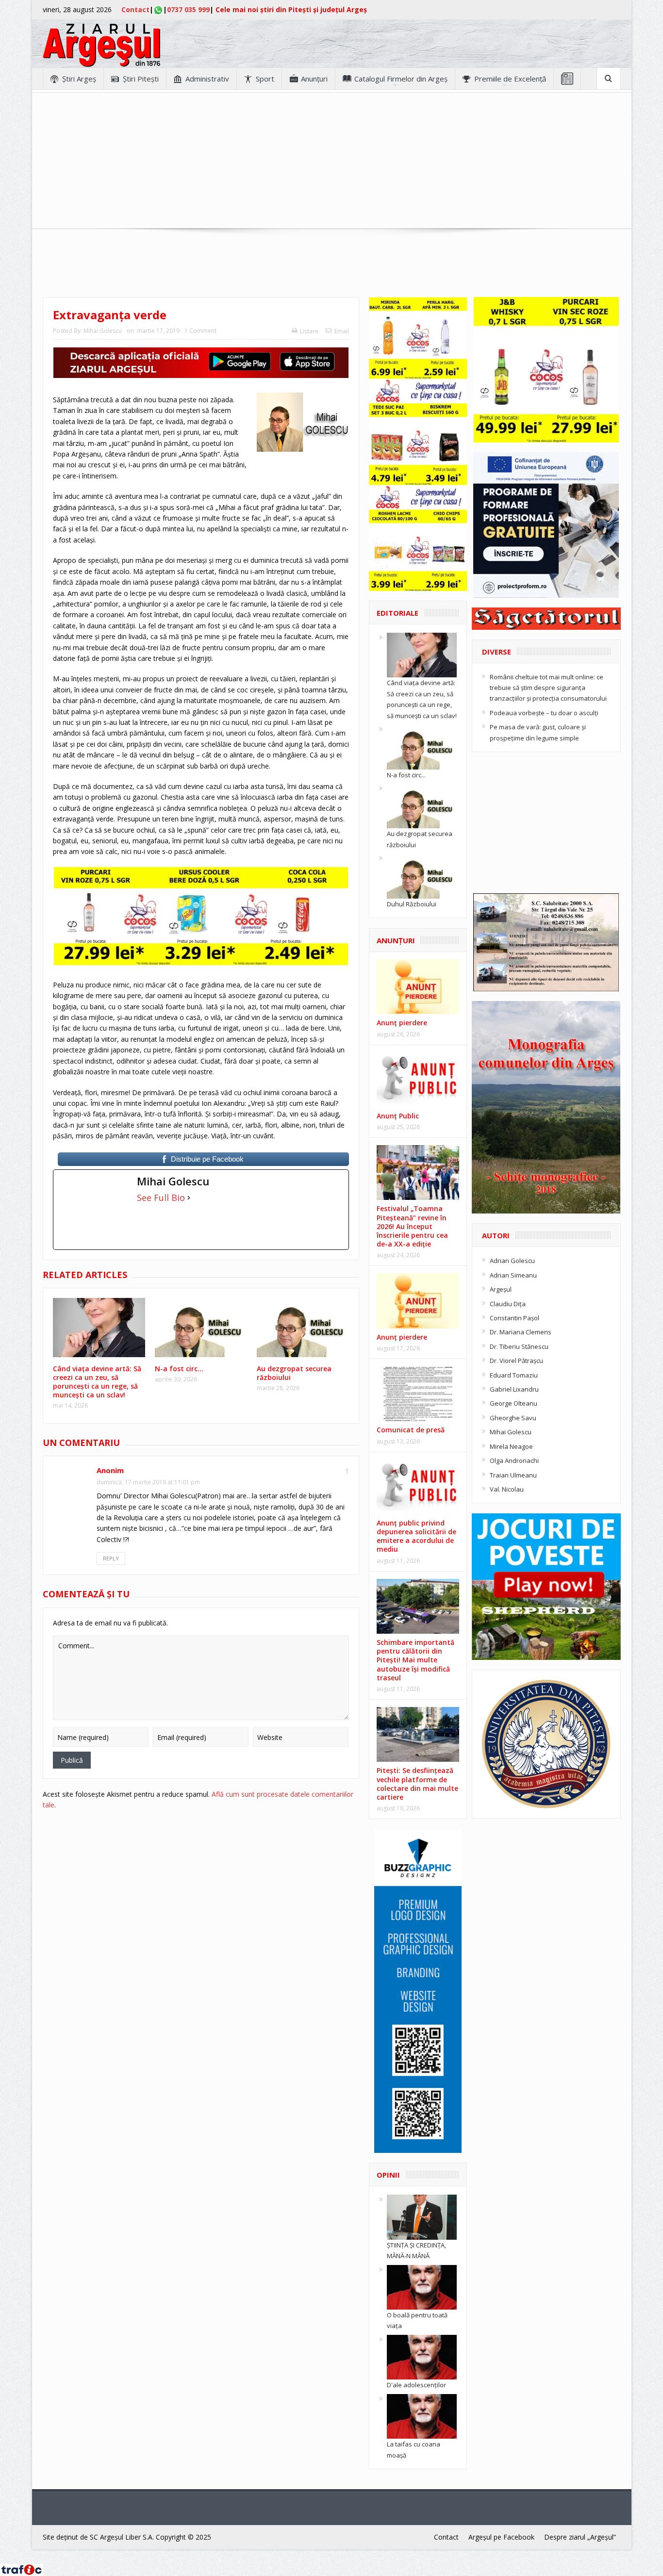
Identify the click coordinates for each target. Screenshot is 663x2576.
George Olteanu (514, 1403)
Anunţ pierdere (402, 1023)
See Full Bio (161, 1198)
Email (342, 331)
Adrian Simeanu (513, 1275)
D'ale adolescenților (416, 2385)
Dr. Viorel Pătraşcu (516, 1361)
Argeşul (501, 1289)
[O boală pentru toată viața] (422, 2286)
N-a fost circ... (406, 775)
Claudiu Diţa (508, 1304)
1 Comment (200, 331)
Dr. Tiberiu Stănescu (519, 1346)
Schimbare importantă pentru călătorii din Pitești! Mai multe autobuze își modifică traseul (415, 1660)
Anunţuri (314, 79)
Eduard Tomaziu (514, 1375)
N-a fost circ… (179, 1369)
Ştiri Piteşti (141, 79)
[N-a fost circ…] (422, 746)
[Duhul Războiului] (422, 875)
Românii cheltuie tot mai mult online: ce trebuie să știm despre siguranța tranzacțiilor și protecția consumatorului (548, 688)
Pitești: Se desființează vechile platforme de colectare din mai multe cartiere (417, 1784)
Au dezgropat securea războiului (294, 1373)
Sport (265, 79)
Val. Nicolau (507, 1489)
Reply (111, 1558)
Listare (309, 331)
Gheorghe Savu (513, 1418)
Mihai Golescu (103, 331)
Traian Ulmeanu (513, 1475)
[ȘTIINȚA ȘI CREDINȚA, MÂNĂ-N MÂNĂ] (422, 2216)
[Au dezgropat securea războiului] (422, 805)
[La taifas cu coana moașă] (422, 2415)
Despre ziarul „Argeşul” (580, 2537)
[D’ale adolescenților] (422, 2357)
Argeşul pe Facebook (501, 2537)
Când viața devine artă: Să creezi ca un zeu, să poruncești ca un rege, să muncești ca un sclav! (97, 1382)
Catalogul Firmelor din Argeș (401, 79)
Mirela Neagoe (511, 1446)
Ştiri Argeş (79, 79)
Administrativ (207, 79)
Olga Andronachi (514, 1460)
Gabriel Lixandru (514, 1389)
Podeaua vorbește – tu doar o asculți (544, 713)
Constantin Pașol (514, 1318)
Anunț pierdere (402, 1337)
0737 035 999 (188, 9)
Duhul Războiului (412, 904)
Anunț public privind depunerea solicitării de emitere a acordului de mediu (416, 1536)
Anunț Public (398, 1116)
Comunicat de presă (411, 1430)
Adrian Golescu (512, 1261)
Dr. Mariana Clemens (521, 1332)
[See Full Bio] (189, 1198)
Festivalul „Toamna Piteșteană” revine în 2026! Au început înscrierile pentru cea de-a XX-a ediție (412, 1226)
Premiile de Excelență (510, 79)
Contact (135, 9)
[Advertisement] (331, 161)
